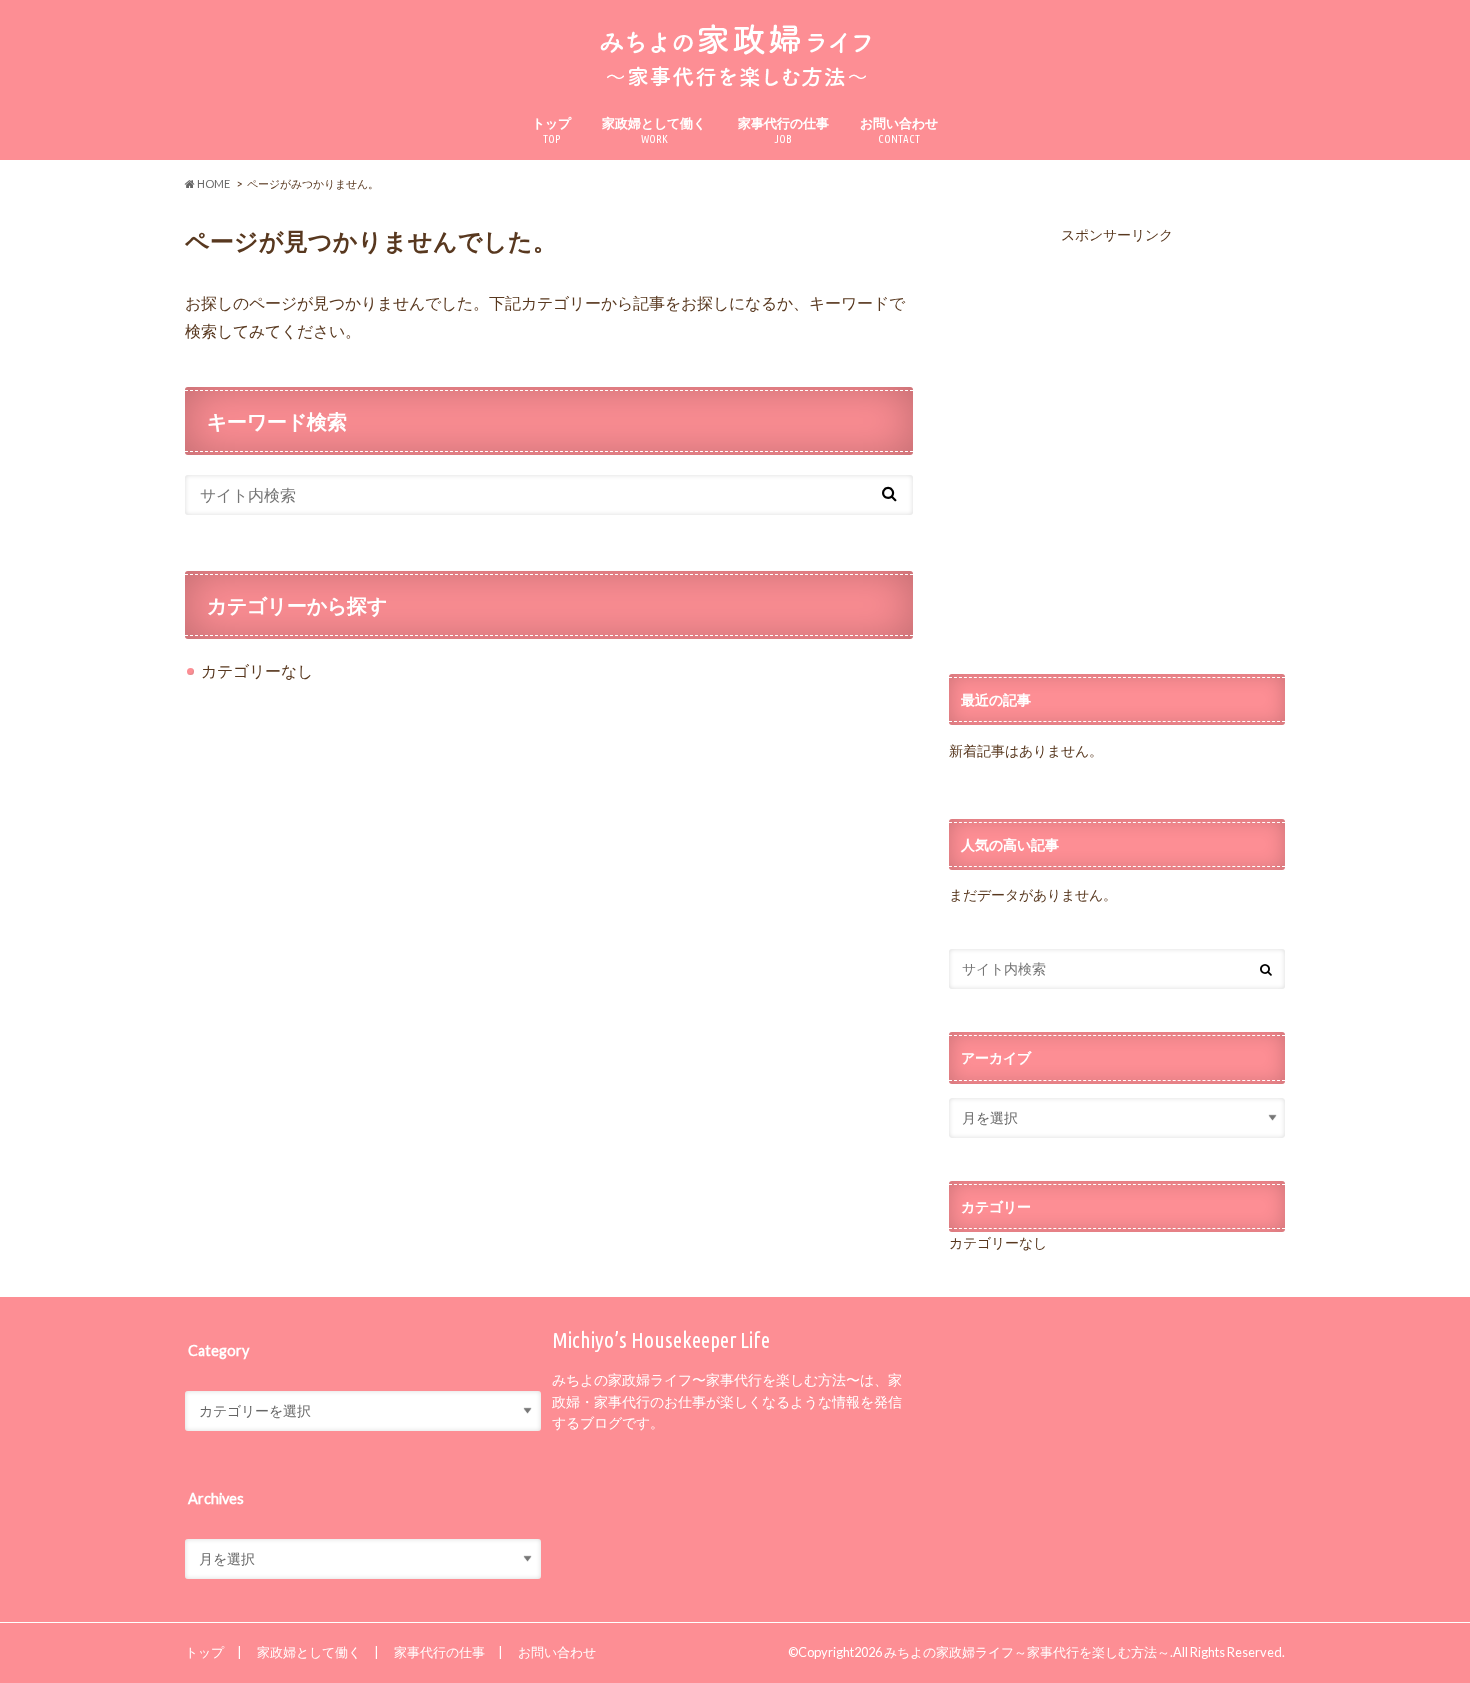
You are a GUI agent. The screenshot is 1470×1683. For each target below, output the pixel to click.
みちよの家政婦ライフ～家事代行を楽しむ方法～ (1027, 1652)
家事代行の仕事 (783, 130)
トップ (551, 130)
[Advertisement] (1117, 450)
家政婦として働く (654, 130)
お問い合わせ (899, 130)
